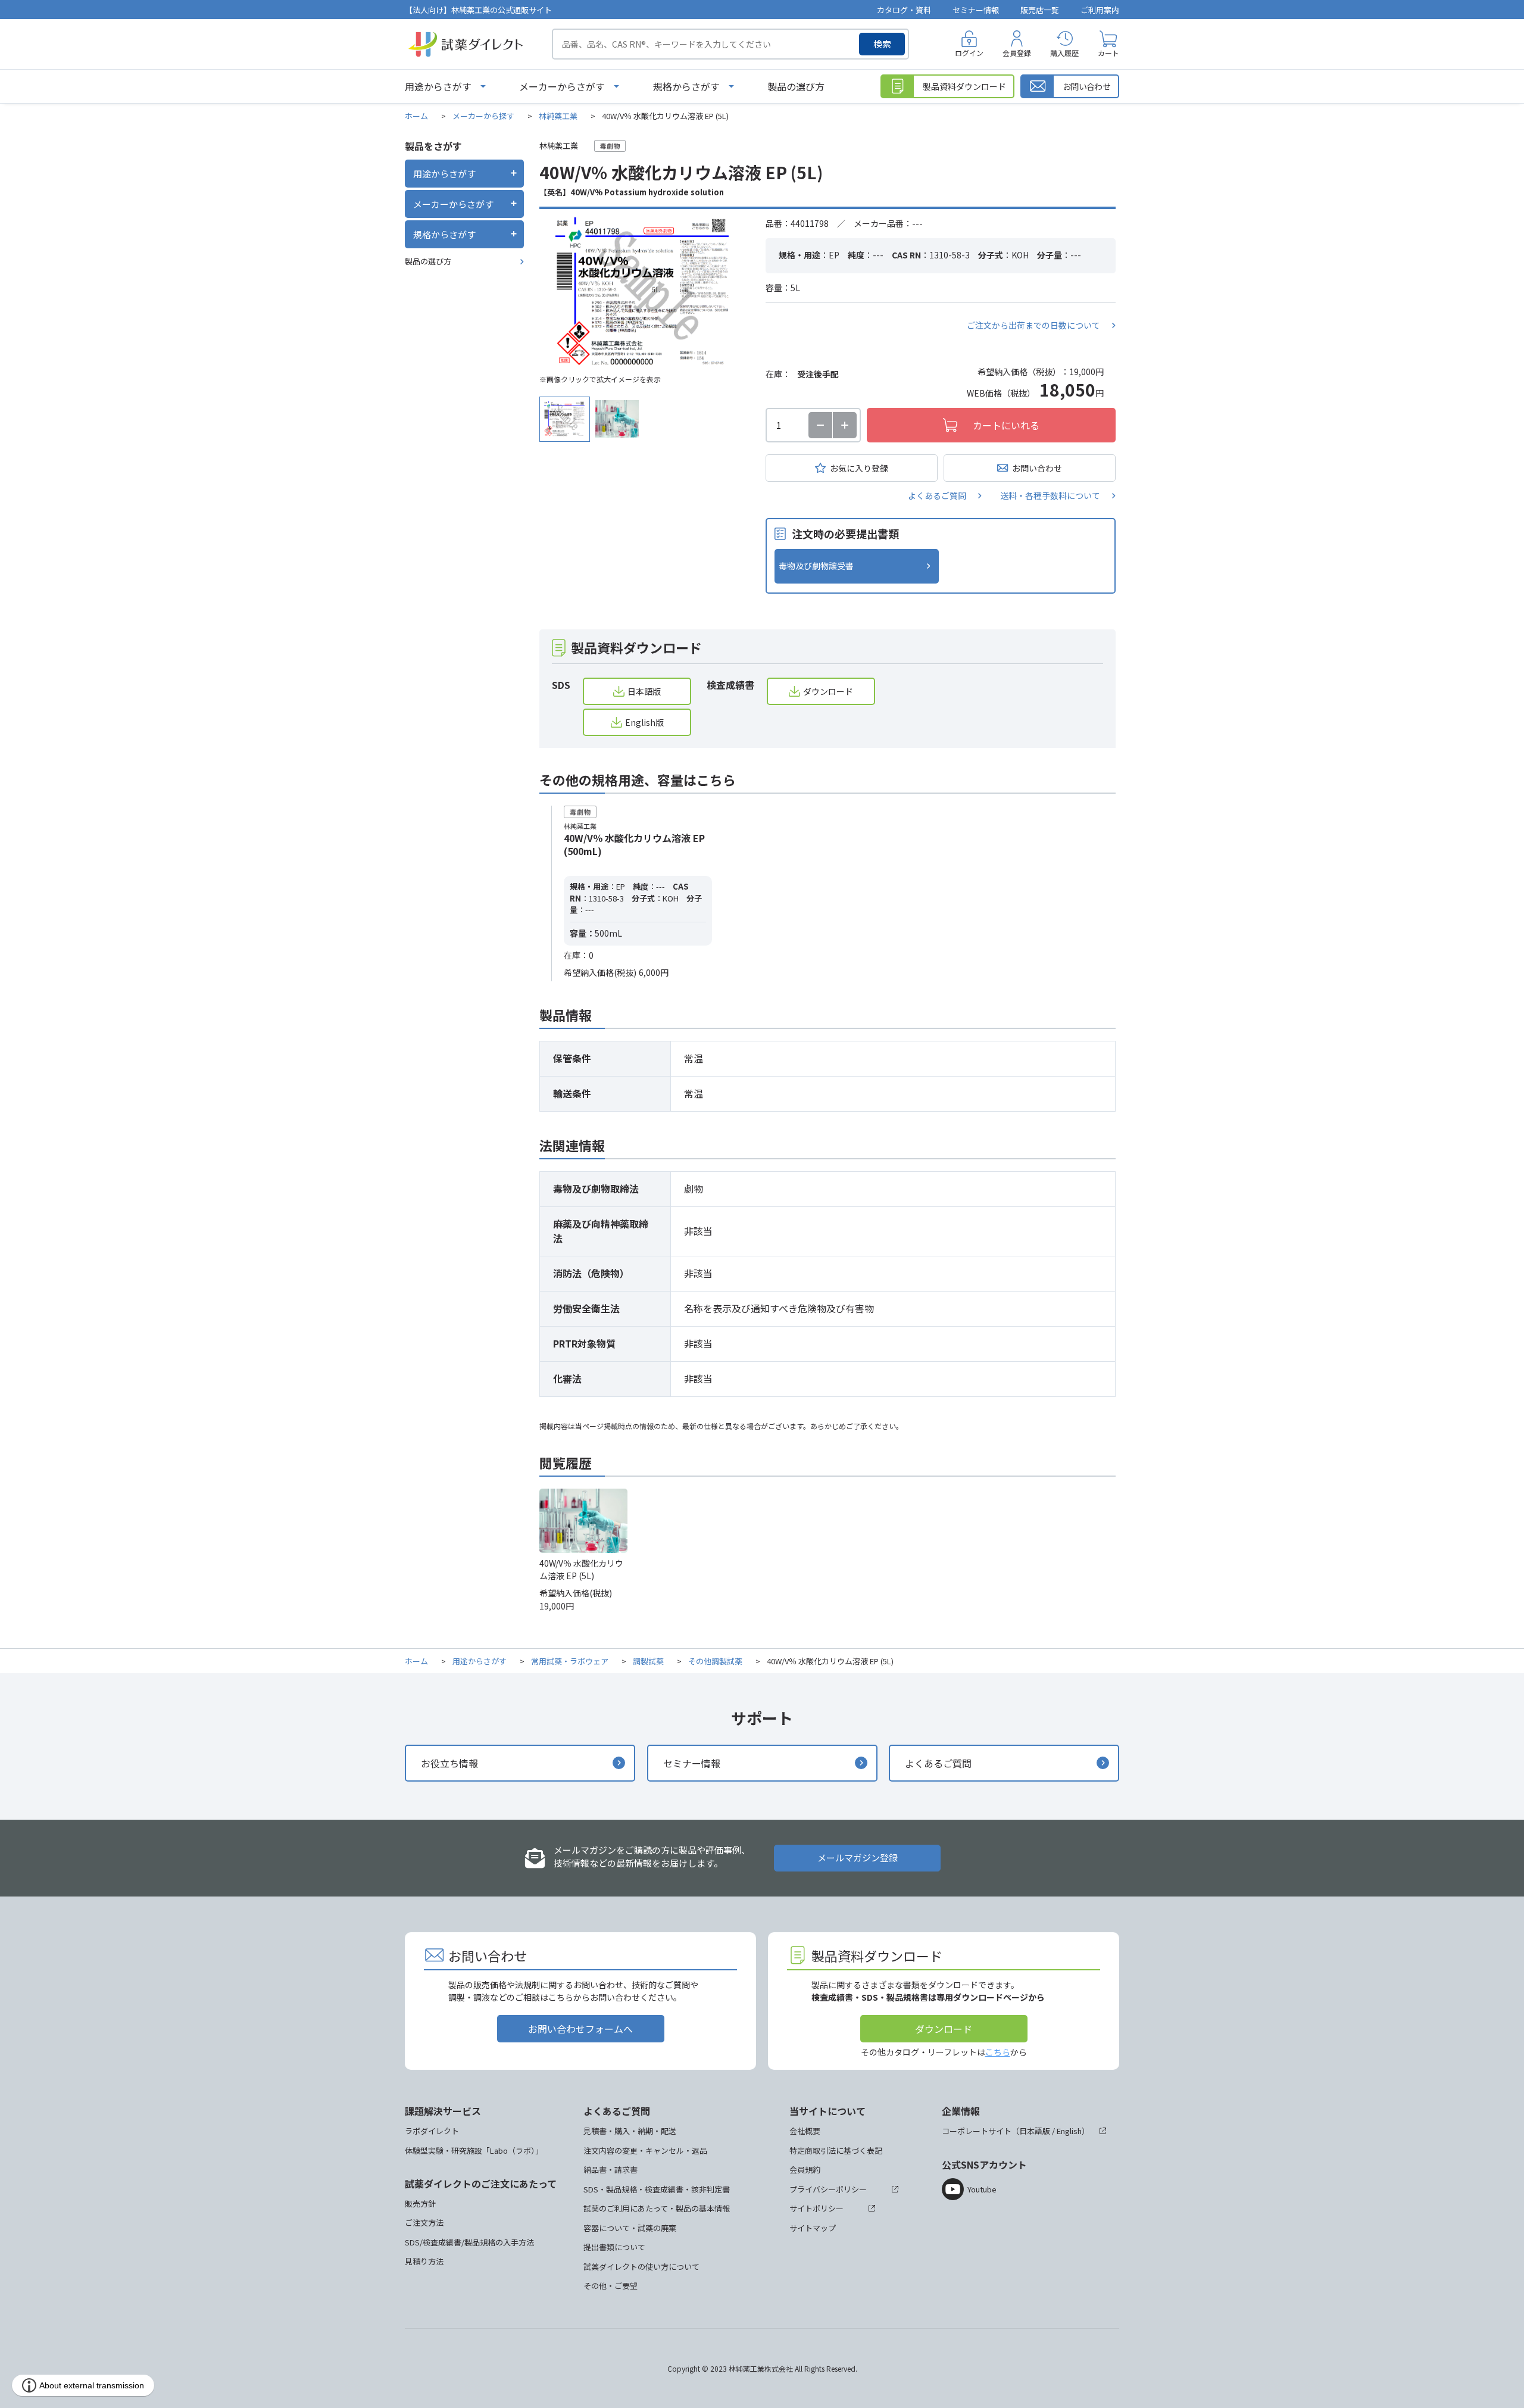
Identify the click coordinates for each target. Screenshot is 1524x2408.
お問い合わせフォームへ (580, 2029)
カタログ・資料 (904, 10)
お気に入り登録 (859, 468)
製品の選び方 (796, 86)
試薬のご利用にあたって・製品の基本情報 (657, 2208)
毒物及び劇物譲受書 (816, 566)
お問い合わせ (1037, 468)
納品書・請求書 (610, 2170)
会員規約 (805, 2170)
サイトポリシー (816, 2208)
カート (1108, 53)
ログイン (969, 53)
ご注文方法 (424, 2223)
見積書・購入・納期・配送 (630, 2131)
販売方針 (420, 2203)
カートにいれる (1006, 425)
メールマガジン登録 (858, 1858)
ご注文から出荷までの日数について (1033, 325)
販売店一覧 (1040, 10)
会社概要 (805, 2131)
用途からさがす (438, 86)
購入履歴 (1064, 53)
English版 (644, 722)
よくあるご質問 (937, 495)
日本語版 (644, 691)
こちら (998, 2052)
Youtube (982, 2189)
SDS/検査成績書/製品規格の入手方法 (469, 2242)
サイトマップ (813, 2228)
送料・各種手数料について (1050, 495)
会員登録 (1017, 53)
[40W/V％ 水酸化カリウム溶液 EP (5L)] (644, 292)
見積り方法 (424, 2261)
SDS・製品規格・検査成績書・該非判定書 (657, 2189)
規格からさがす (686, 86)
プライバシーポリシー (828, 2189)
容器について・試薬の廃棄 (630, 2228)
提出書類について (614, 2247)
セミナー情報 (976, 10)
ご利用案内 (1100, 10)
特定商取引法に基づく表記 (836, 2150)
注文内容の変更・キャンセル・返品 (645, 2150)
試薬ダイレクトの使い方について (641, 2267)
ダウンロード (828, 691)
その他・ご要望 (610, 2286)
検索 (882, 44)
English (1069, 2131)
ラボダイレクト (432, 2131)
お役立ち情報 (449, 1763)
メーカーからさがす (562, 86)
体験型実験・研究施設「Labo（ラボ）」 (474, 2150)
